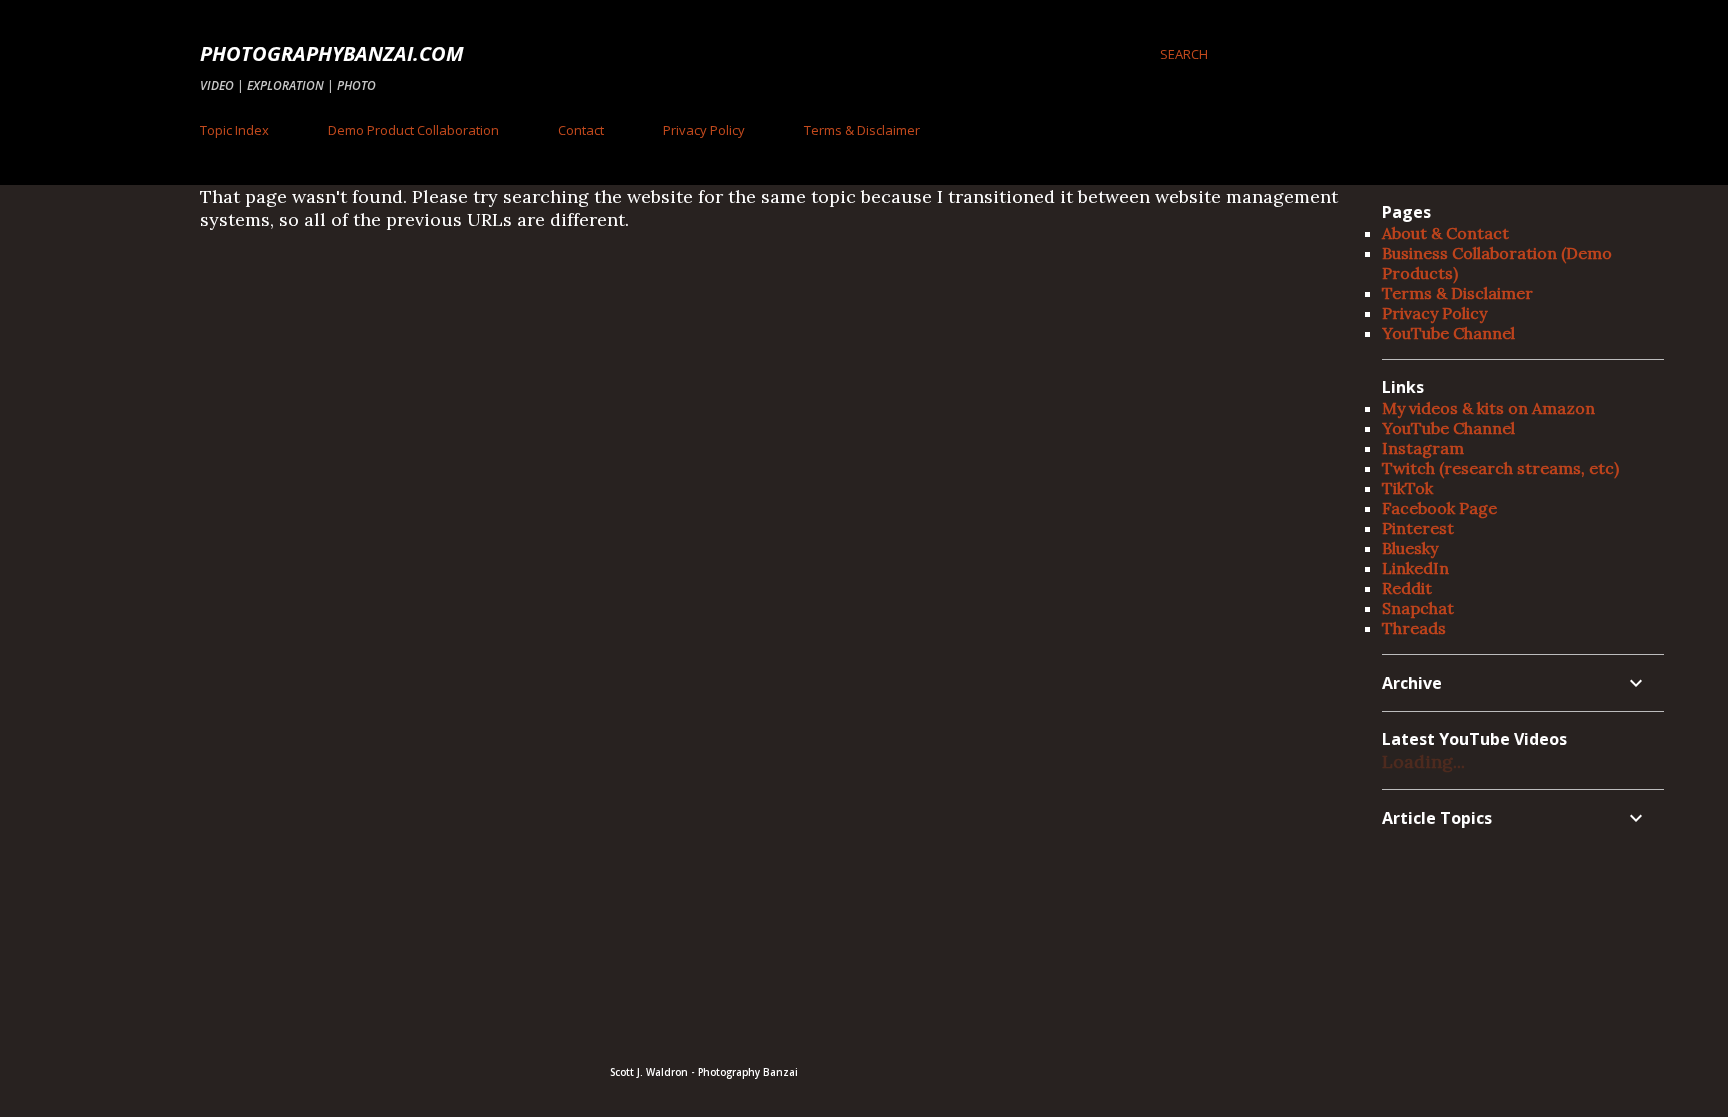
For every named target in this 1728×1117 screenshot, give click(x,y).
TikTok (1407, 488)
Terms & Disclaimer (862, 130)
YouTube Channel (1448, 333)
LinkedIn (1415, 568)
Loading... (1423, 761)
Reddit (1407, 588)
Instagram (1423, 448)
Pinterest (1418, 528)
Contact (581, 130)
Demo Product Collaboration (413, 130)
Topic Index (234, 130)
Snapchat (1418, 608)
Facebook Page (1439, 508)
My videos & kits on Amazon (1488, 408)
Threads (1414, 628)
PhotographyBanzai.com (332, 53)
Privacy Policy (704, 130)
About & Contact (1445, 233)
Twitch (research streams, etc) (1500, 468)
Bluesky (1410, 548)
